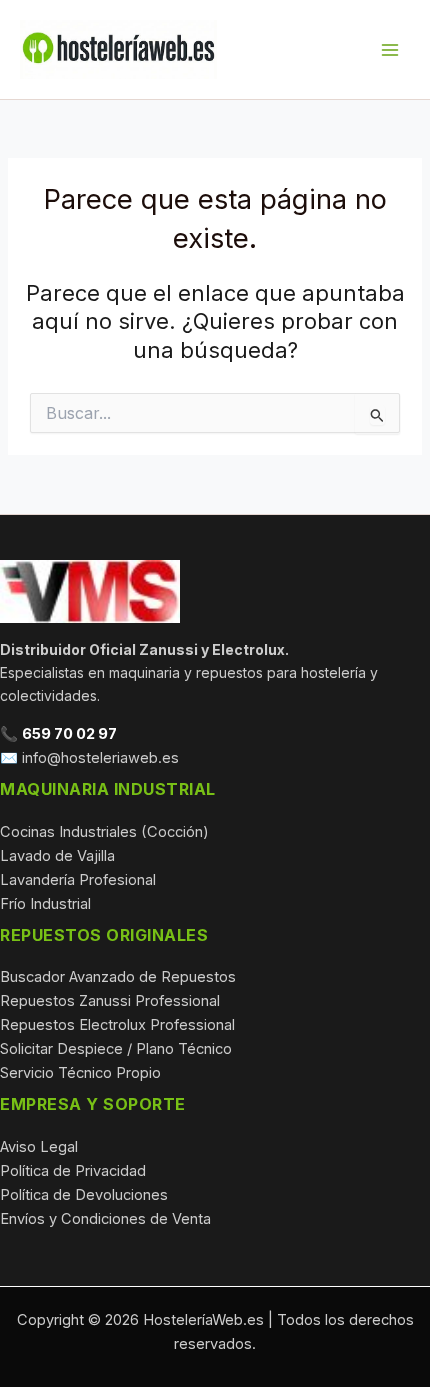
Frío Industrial (45, 904)
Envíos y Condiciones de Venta (105, 1219)
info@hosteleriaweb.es (100, 758)
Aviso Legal (39, 1147)
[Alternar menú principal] (390, 49)
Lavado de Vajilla (57, 856)
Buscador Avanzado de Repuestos (118, 977)
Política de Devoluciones (84, 1195)
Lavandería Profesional (78, 880)
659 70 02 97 (69, 734)
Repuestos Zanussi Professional (110, 1001)
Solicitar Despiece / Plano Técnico (116, 1049)
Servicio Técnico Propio (80, 1073)
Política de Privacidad (73, 1171)
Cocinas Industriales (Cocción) (104, 832)
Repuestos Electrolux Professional (117, 1025)
